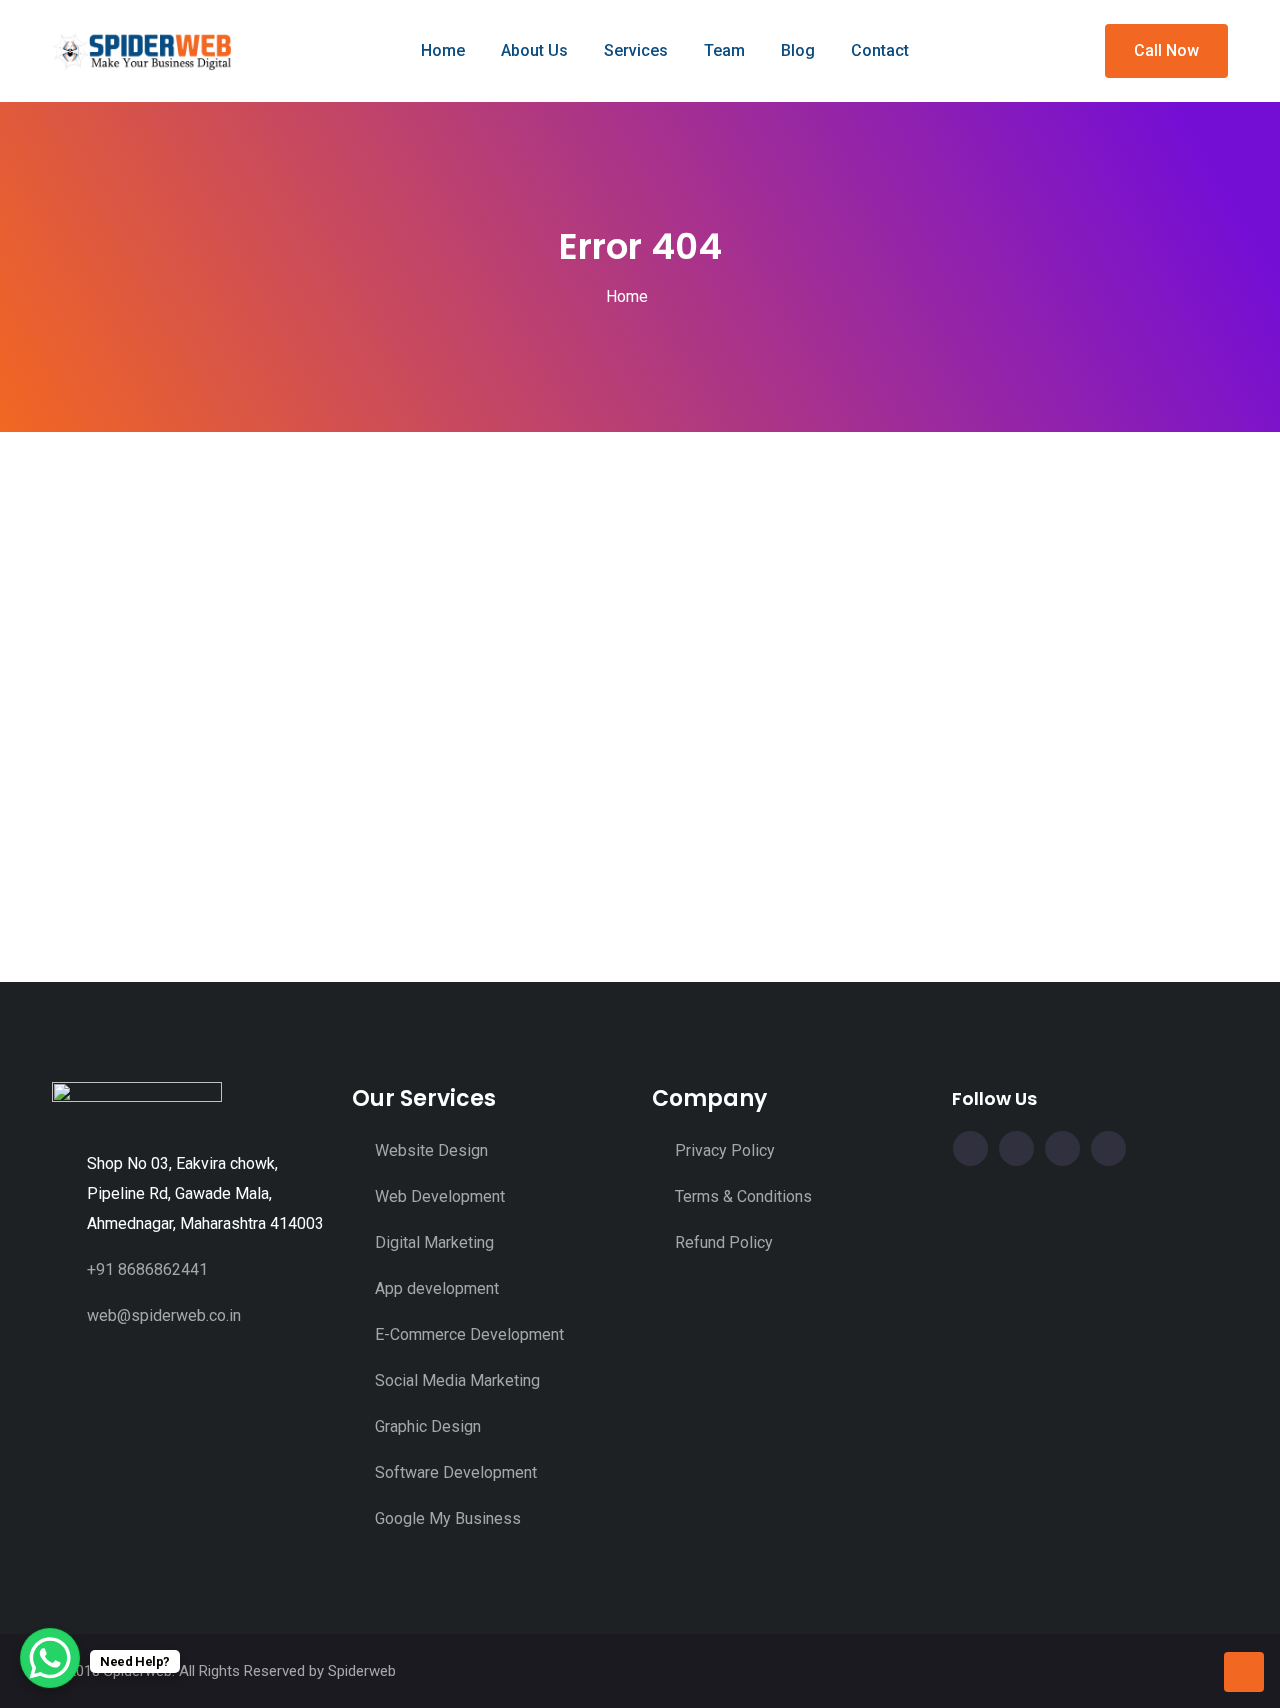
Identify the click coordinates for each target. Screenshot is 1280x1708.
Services (636, 50)
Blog (798, 50)
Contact (880, 50)
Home (443, 50)
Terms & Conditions (743, 1196)
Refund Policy (724, 1242)
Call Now (1166, 50)
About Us (534, 50)
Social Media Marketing (457, 1380)
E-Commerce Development (469, 1334)
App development (437, 1288)
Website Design (431, 1150)
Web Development (440, 1196)
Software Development (456, 1472)
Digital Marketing (434, 1242)
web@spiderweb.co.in (164, 1315)
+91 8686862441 (147, 1269)
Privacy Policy (725, 1150)
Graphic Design (428, 1426)
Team (724, 50)
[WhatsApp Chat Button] (50, 1658)
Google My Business (448, 1518)
